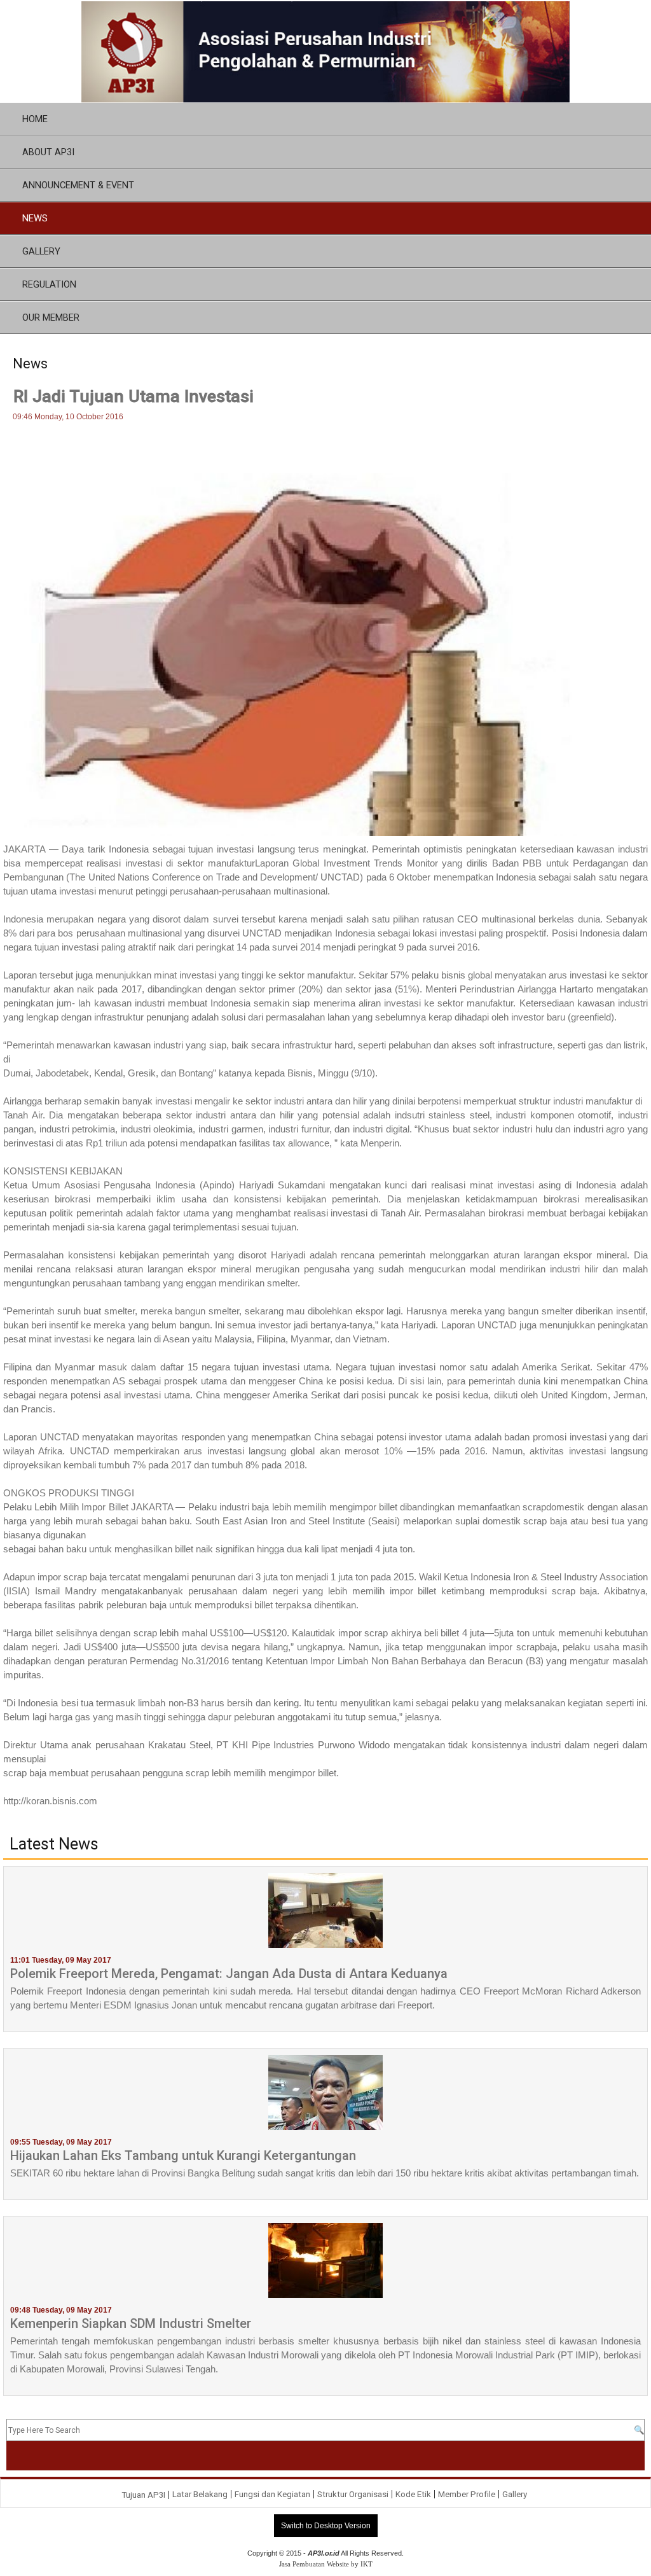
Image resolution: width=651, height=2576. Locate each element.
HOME (35, 119)
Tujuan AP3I (143, 2495)
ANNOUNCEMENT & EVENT (78, 185)
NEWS (35, 218)
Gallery (515, 2494)
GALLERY (41, 251)
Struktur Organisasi (353, 2494)
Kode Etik (413, 2494)
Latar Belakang (200, 2494)
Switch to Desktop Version (326, 2526)
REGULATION (49, 284)
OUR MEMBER (51, 317)
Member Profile (467, 2494)
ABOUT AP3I (48, 152)
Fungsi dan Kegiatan (272, 2494)
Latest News (54, 1844)
